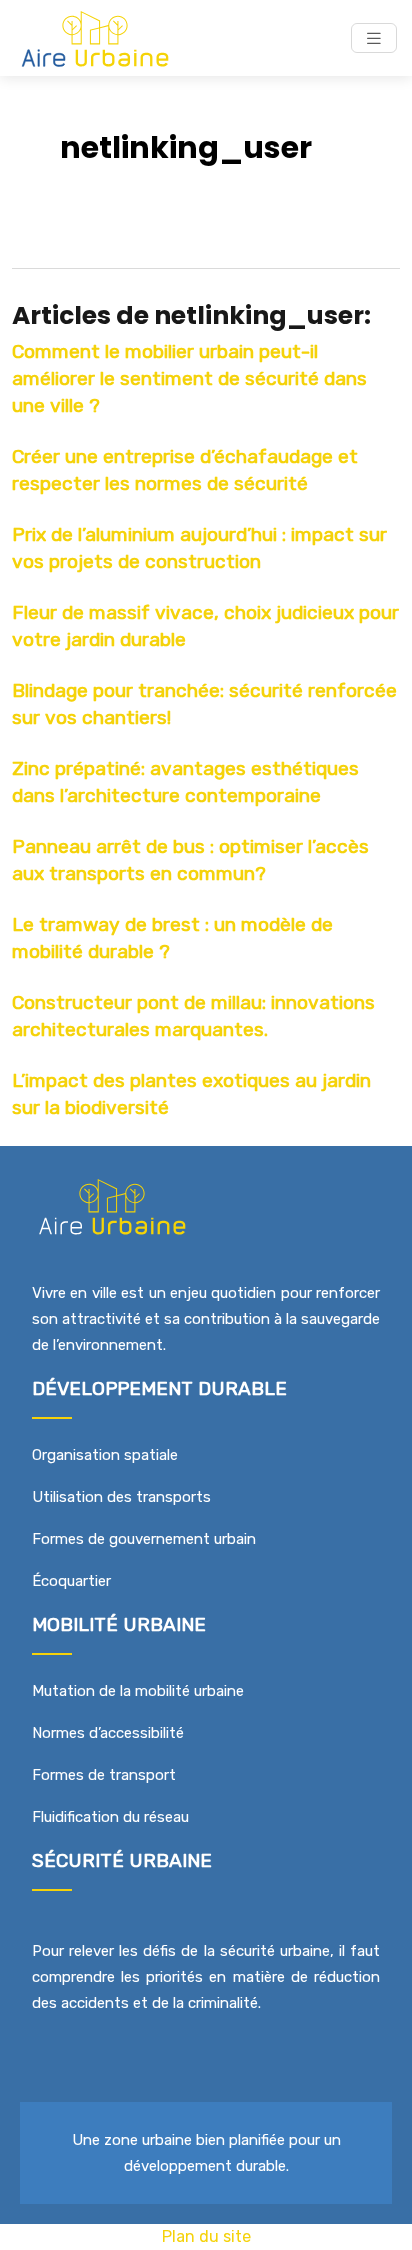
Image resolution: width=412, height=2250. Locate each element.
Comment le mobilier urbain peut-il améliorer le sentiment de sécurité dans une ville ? (189, 378)
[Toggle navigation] (374, 38)
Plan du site (206, 2236)
